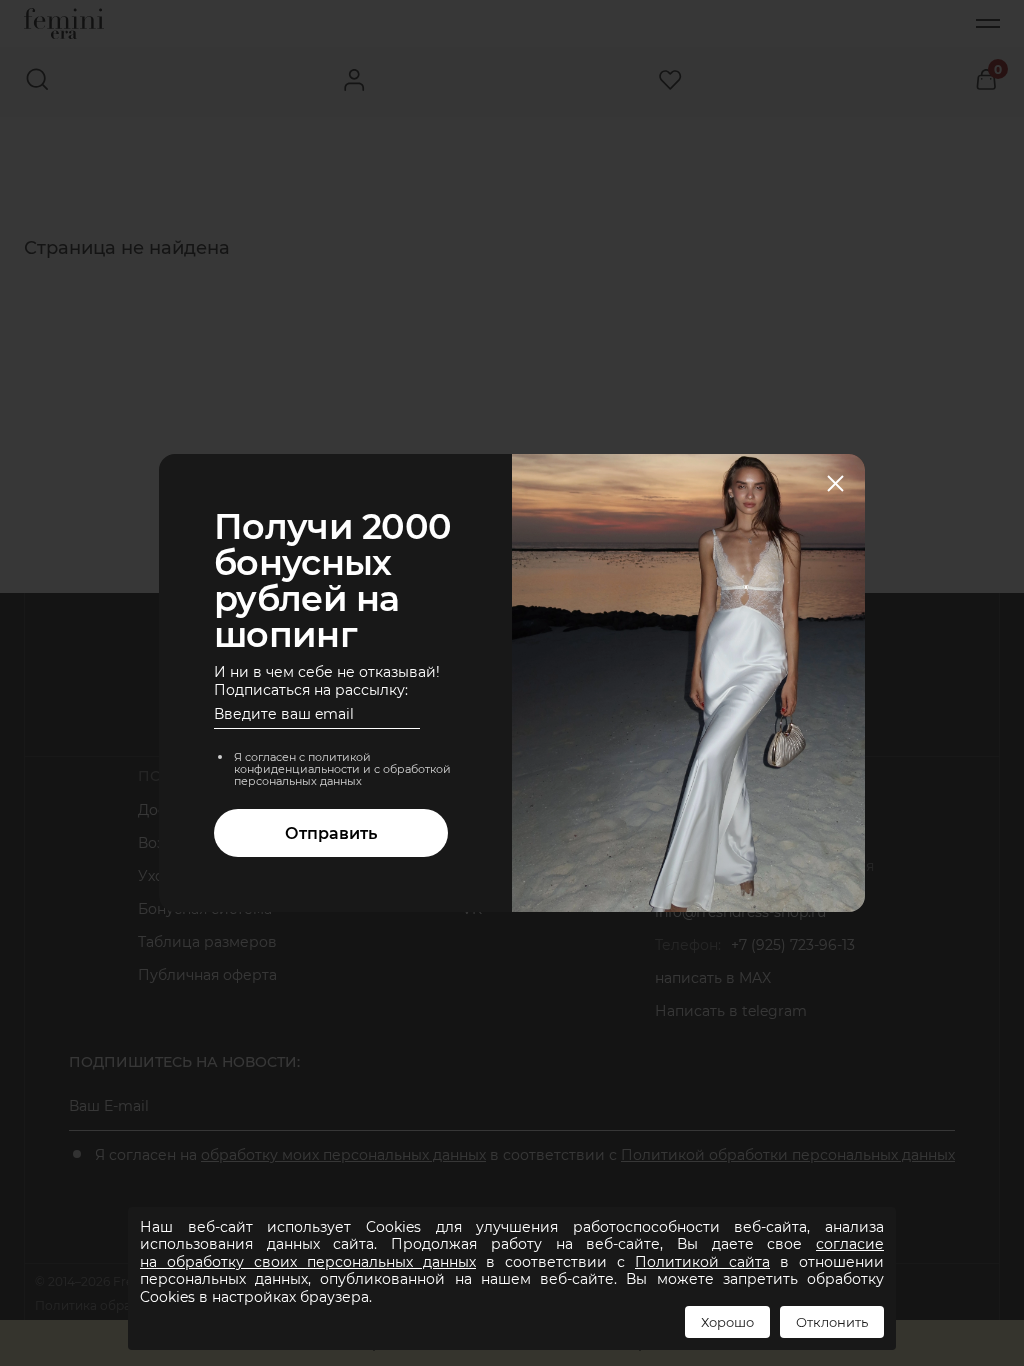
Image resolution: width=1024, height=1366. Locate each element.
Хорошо (727, 1322)
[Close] (835, 485)
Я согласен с (342, 769)
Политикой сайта (702, 1262)
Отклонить (832, 1322)
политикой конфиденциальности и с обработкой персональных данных (342, 769)
